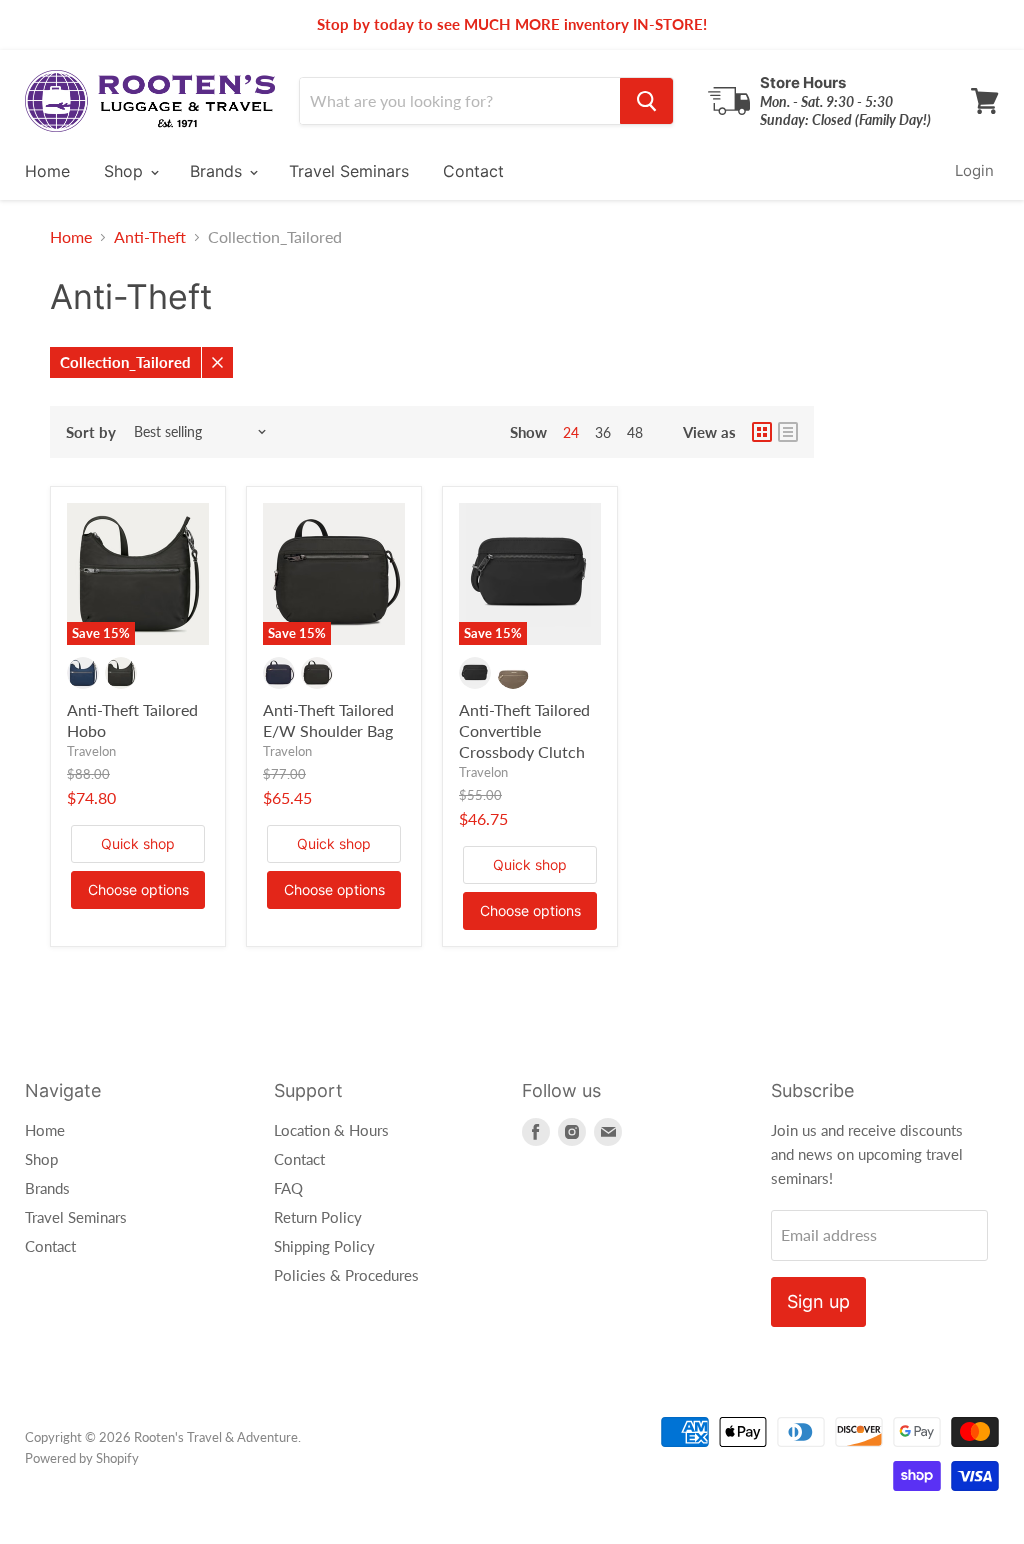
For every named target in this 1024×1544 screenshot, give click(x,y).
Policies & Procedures (346, 1275)
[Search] (646, 101)
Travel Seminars (349, 171)
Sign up (818, 1301)
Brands (218, 171)
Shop (126, 171)
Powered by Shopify (82, 1458)
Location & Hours (331, 1130)
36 (603, 432)
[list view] (788, 432)
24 (571, 432)
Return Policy (318, 1217)
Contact (473, 171)
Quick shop (138, 843)
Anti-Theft (150, 237)
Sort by (91, 432)
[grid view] (762, 432)
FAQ (288, 1188)
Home (47, 171)
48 (635, 432)
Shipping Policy (324, 1246)
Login (974, 170)
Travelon (91, 751)
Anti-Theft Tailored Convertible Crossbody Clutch (524, 730)
